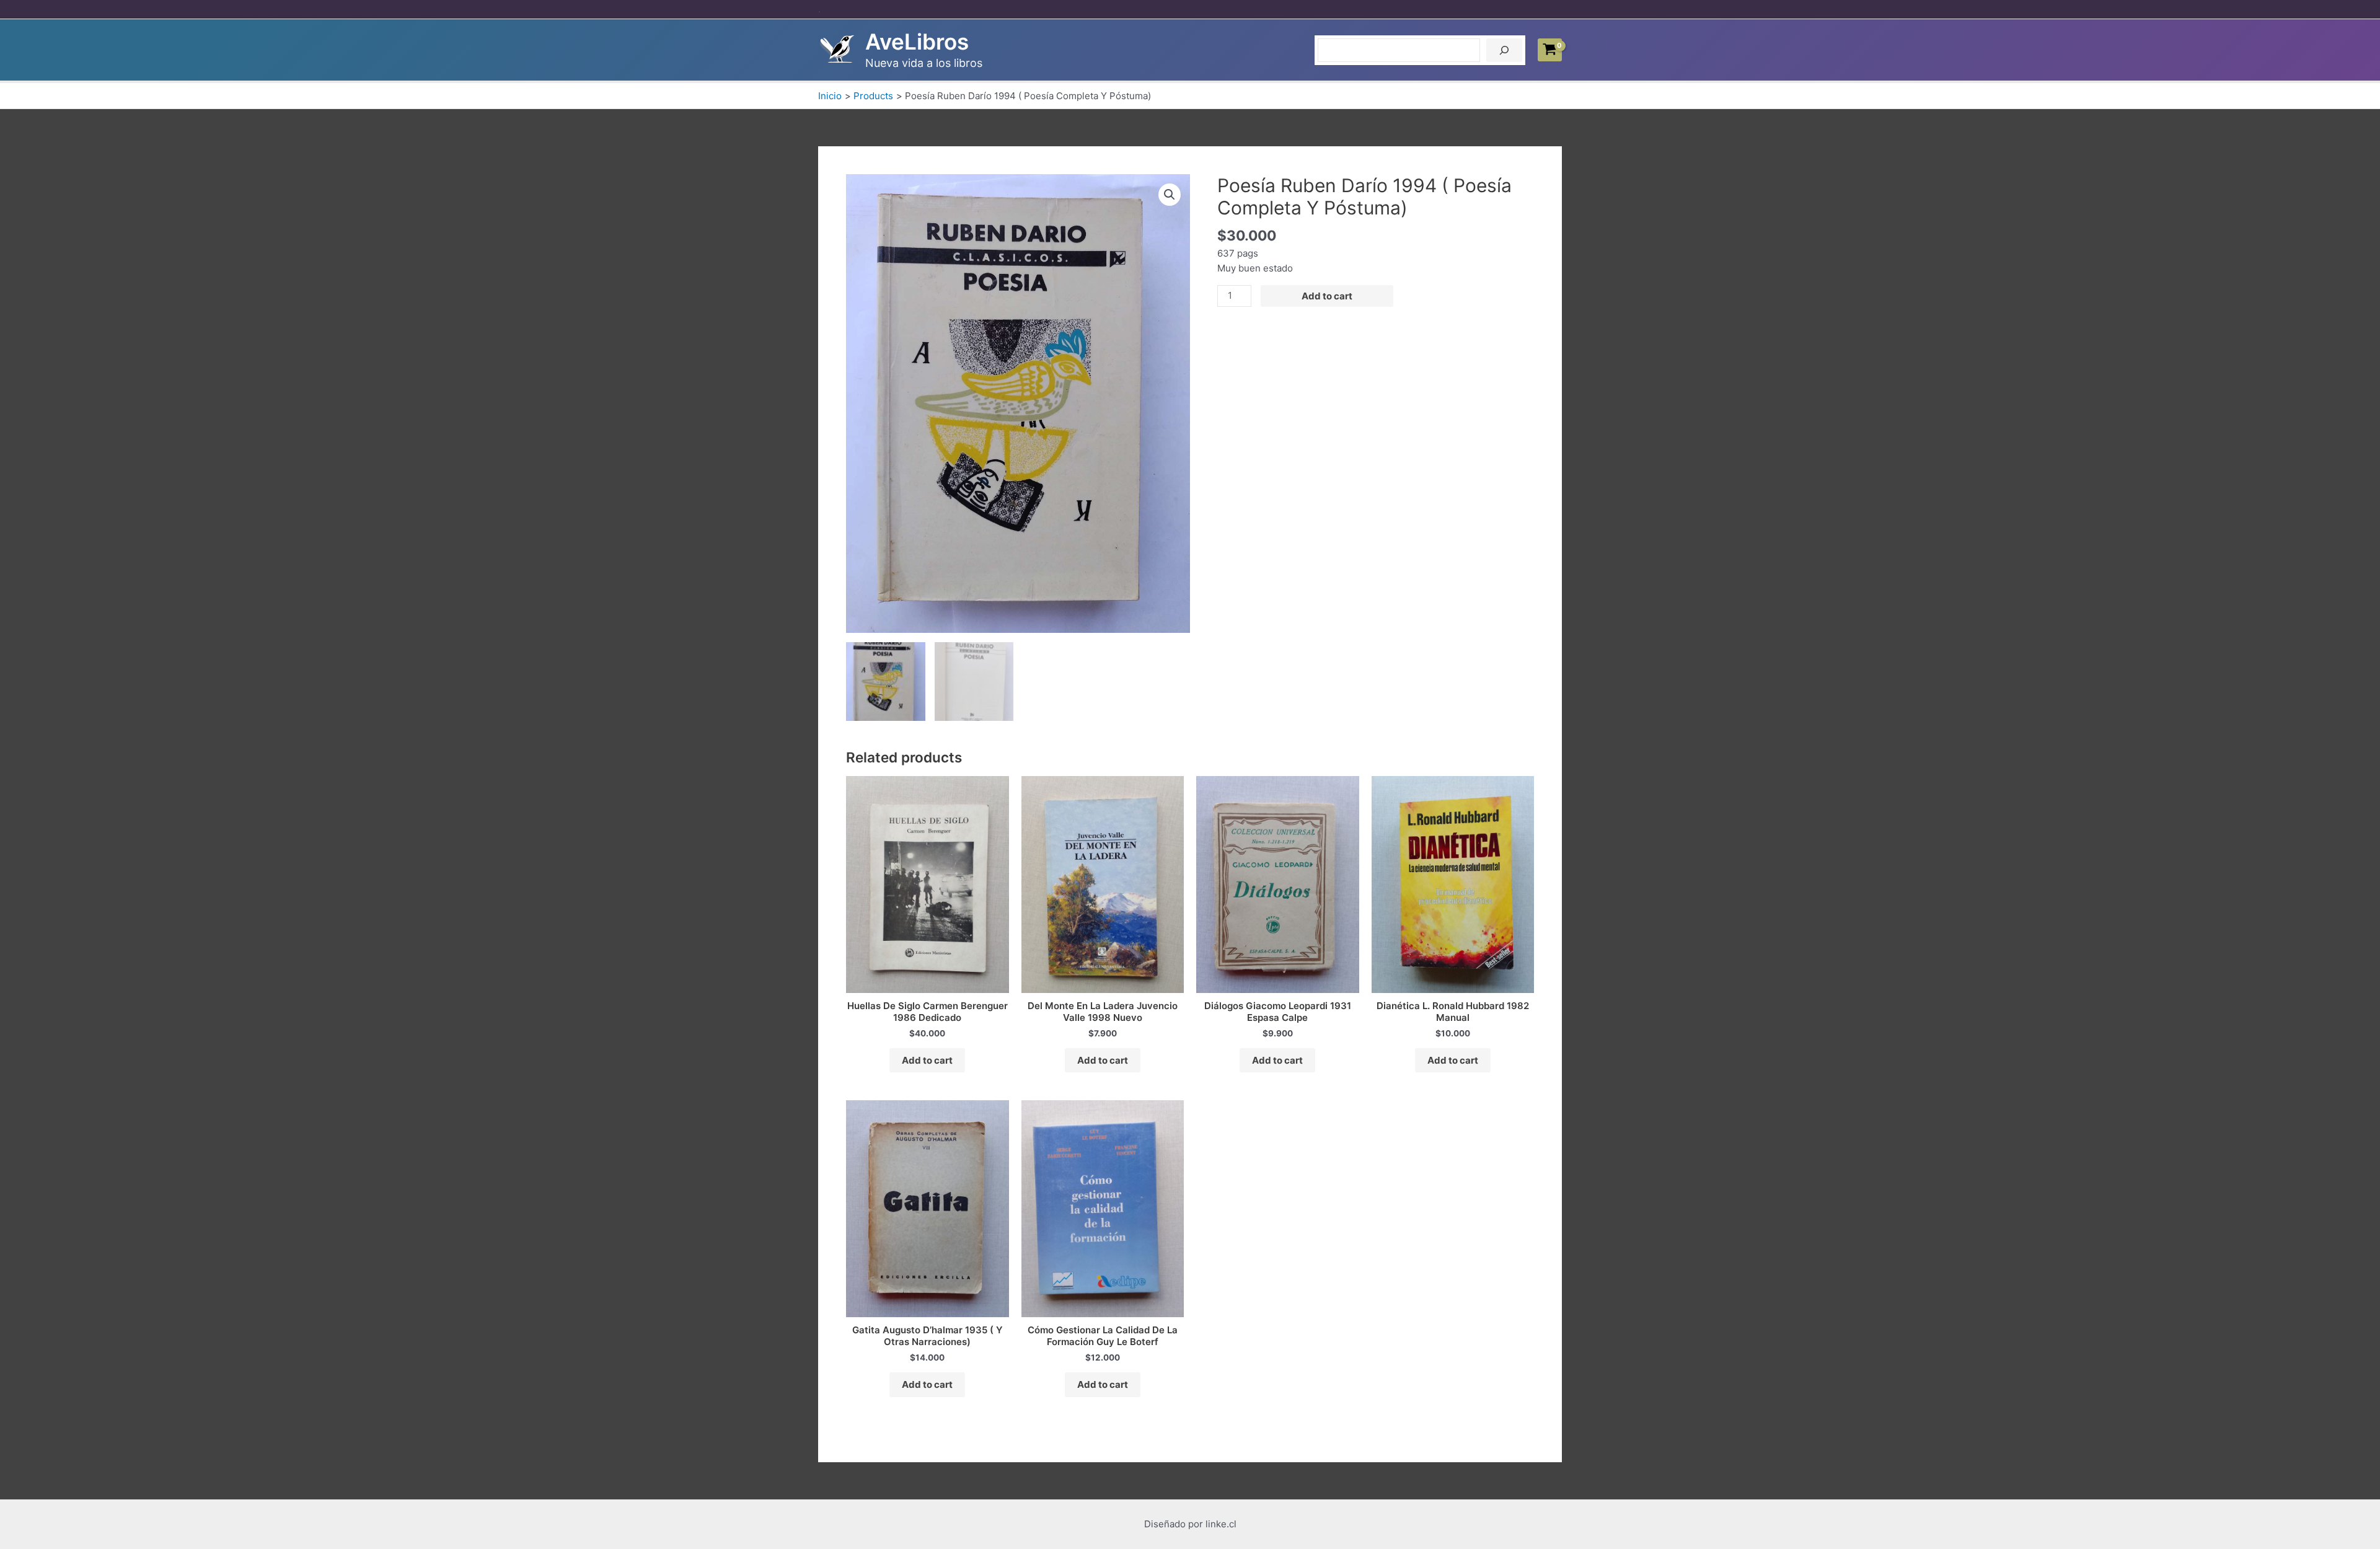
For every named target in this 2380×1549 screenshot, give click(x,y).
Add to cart (1327, 296)
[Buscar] (1504, 50)
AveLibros (917, 42)
